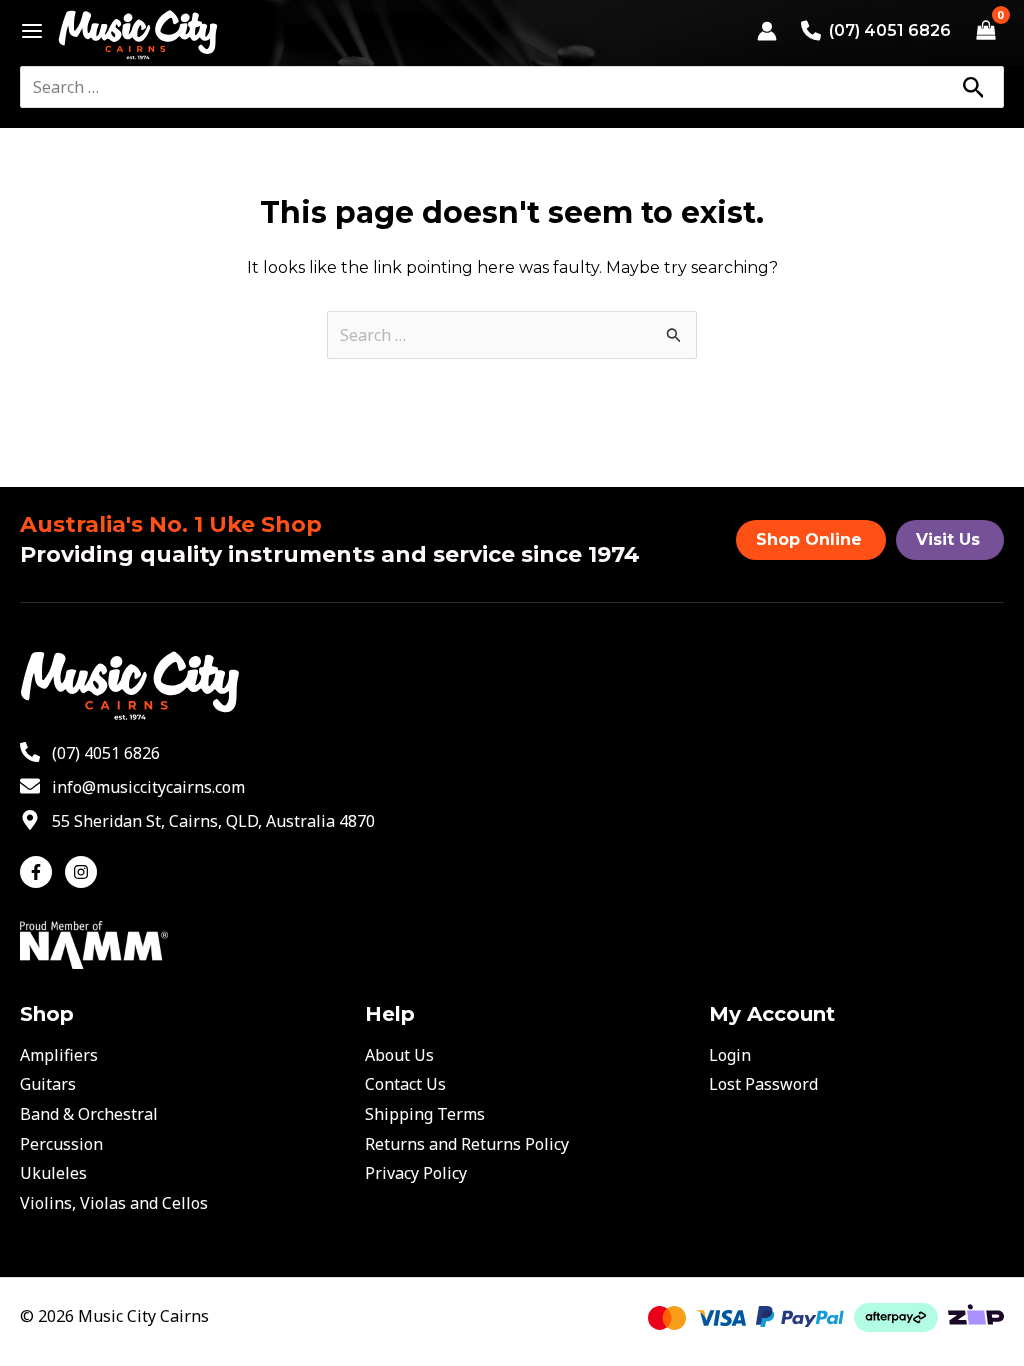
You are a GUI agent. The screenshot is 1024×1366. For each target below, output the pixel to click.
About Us (399, 1055)
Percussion (61, 1144)
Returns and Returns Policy (467, 1144)
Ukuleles (53, 1173)
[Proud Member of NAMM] (94, 943)
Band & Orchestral (89, 1114)
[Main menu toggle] (26, 31)
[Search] (973, 87)
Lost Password (763, 1084)
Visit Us (948, 539)
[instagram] (83, 872)
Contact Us (405, 1084)
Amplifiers (59, 1055)
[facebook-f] (40, 872)
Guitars (48, 1084)
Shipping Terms (425, 1114)
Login (730, 1055)
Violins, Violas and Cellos (114, 1203)
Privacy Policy (416, 1173)
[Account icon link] (767, 31)
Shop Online (809, 539)
